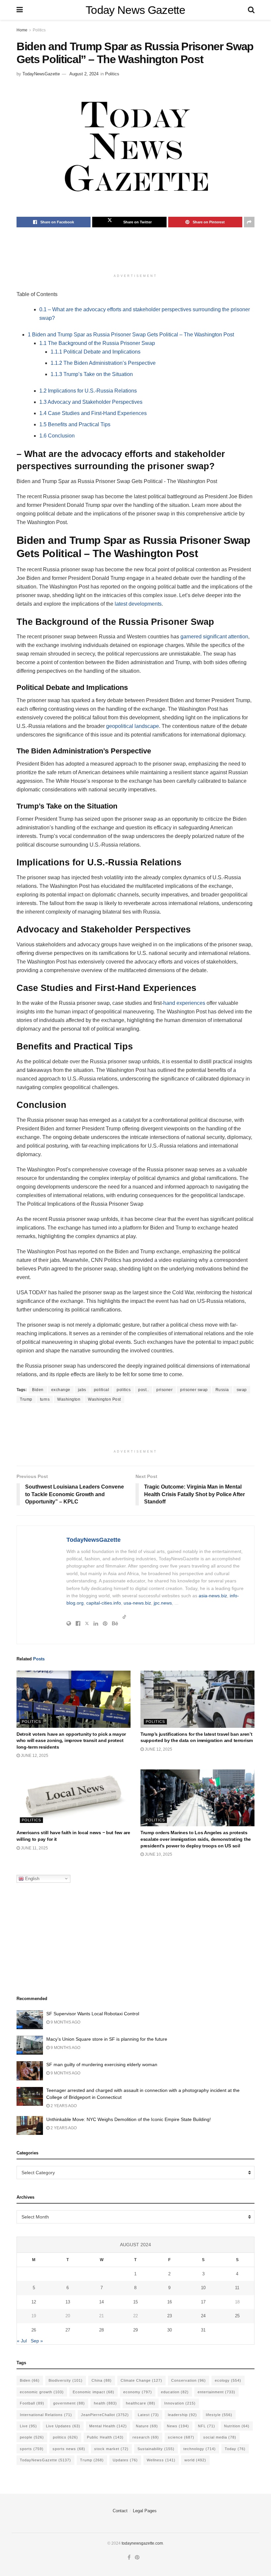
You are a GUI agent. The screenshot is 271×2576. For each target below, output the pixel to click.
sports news (69, 2449)
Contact (120, 2511)
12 (34, 2302)
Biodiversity (66, 2380)
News (178, 2426)
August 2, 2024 (84, 74)
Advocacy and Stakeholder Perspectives (91, 402)
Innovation (180, 2403)
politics (124, 1390)
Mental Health (108, 2426)
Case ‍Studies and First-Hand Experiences (93, 413)
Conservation (189, 2380)
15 (135, 2302)
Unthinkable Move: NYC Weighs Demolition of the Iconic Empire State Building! (129, 2119)
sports (32, 2449)
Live (28, 2426)
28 (101, 2330)
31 (203, 2330)
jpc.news (163, 1603)
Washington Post (104, 1399)
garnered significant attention (214, 637)
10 (203, 2288)
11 (237, 2288)
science (181, 2437)
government (69, 2403)
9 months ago (65, 2022)
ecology (228, 2380)
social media (220, 2437)
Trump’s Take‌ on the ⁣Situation (92, 374)
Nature (147, 2426)
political (102, 1390)
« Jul (22, 2341)
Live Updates (63, 2426)
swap (242, 1390)
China (102, 2380)
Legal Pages (145, 2511)
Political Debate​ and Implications (96, 352)
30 (170, 2330)
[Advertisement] (137, 254)
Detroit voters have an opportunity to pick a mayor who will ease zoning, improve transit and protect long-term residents (71, 1741)
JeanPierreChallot (105, 2415)
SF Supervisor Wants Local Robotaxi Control (93, 2014)
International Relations (46, 2415)
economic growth (42, 2392)
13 (68, 2302)
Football (32, 2403)
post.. (143, 1390)
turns (45, 1399)
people (32, 2437)
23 (170, 2316)
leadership (182, 2415)
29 (135, 2330)
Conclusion (57, 436)
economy (138, 2392)
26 (34, 2330)
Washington (69, 1399)
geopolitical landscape (133, 726)
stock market (111, 2449)
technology (200, 2449)
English (32, 1878)
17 (203, 2302)
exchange (61, 1390)
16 (170, 2302)
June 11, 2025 (34, 1848)
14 (101, 2302)
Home (22, 30)
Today (235, 2449)
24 (203, 2316)
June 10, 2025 (158, 1854)
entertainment (216, 2392)
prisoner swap (194, 1390)
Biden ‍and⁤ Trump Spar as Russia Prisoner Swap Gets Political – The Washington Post (131, 335)
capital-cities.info (104, 1603)
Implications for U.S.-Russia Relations (88, 391)
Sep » (37, 2341)
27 (68, 2330)
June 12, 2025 (34, 1756)
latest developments (138, 604)
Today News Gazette (135, 10)
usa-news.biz (137, 1603)
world (195, 2460)
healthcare (141, 2403)
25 (237, 2316)
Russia (222, 1390)
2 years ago (63, 2106)
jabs (82, 1390)
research (146, 2437)
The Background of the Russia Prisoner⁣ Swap (97, 343)
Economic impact (94, 2392)
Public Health (105, 2437)
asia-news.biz (213, 1596)
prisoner (164, 1390)
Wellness (161, 2460)
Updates (125, 2460)
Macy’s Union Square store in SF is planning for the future (107, 2039)
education (175, 2392)
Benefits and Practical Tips (75, 424)
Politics (39, 30)
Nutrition (237, 2426)
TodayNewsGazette (41, 74)
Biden (38, 1390)
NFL (207, 2426)
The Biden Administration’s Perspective (103, 363)
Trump (26, 1399)
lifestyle (219, 2415)
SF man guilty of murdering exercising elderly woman (102, 2065)
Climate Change (141, 2380)
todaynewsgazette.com (142, 2543)
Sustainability (156, 2449)
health (105, 2403)
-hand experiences (183, 1003)
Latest (148, 2415)
